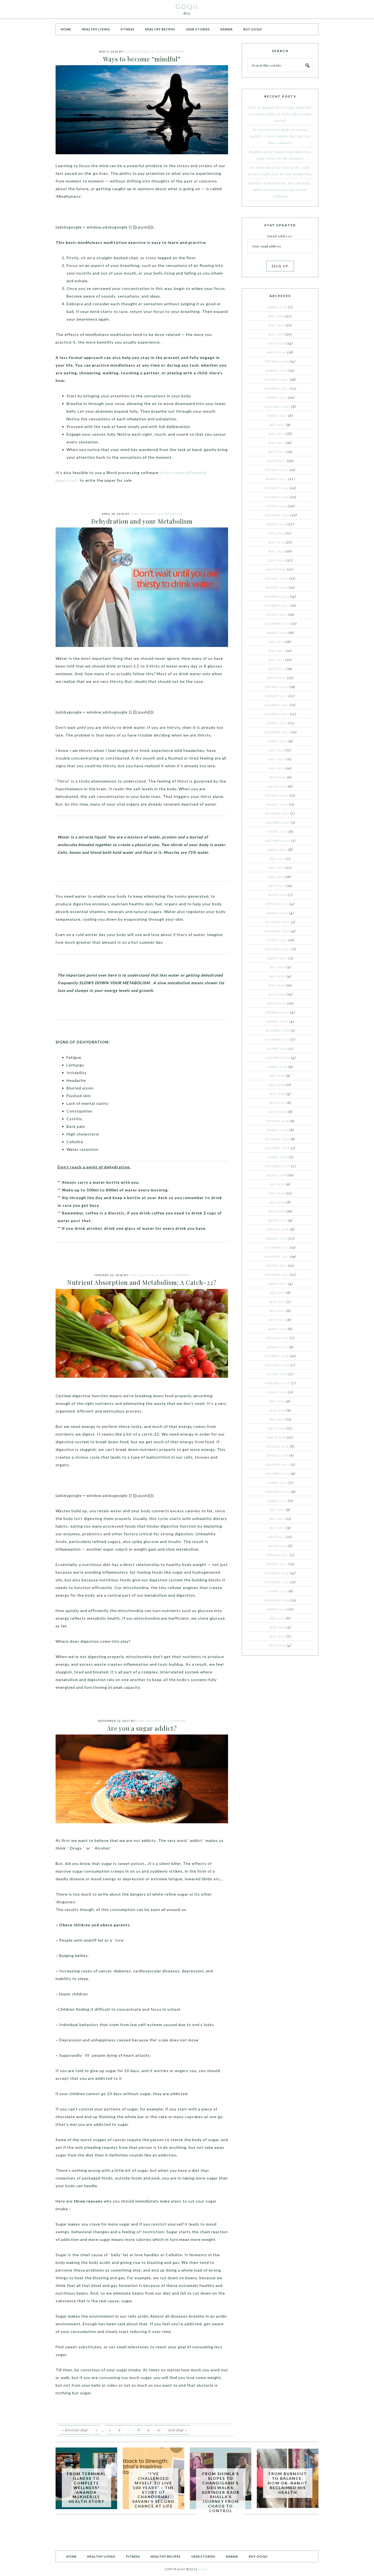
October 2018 (277, 1157)
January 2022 (277, 804)
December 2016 (277, 1356)
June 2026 (276, 325)
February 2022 (277, 795)
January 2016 (277, 1455)
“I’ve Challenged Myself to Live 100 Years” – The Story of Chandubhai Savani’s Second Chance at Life (153, 2490)
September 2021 (277, 840)
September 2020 (277, 949)
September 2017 (277, 1274)
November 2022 (277, 714)
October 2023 (277, 614)
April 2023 (277, 669)
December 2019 (277, 1030)
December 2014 (277, 1573)
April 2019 (277, 1103)
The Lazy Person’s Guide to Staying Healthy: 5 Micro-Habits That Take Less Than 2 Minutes (280, 136)
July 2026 (276, 316)
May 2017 (277, 1311)
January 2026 (277, 370)
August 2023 (277, 632)
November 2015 (277, 1473)
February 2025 (277, 470)
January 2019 (277, 1130)
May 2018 (277, 1202)
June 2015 (277, 1519)
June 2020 (277, 976)
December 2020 (277, 922)
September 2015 (277, 1491)
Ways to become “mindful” (142, 59)
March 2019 (277, 1112)
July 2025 (277, 424)
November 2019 (277, 1039)
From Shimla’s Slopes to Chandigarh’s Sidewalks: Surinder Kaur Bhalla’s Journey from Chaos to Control (221, 2492)
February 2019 (277, 1121)
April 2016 (277, 1428)
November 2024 (276, 497)
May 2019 (277, 1094)
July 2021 (277, 858)
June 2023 (277, 651)
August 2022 (277, 741)
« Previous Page (75, 2430)
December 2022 (277, 705)
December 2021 (277, 813)
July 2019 (277, 1076)
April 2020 (277, 994)
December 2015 (277, 1464)
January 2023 (277, 696)
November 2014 (277, 1582)
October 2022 (277, 723)
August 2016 (277, 1392)
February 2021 (277, 904)
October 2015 (277, 1482)
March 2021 (277, 895)
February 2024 (276, 578)
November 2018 (277, 1148)
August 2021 (277, 849)
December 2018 (277, 1139)
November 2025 (277, 388)
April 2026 (276, 343)
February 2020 (277, 1012)
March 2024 (276, 569)
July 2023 (277, 641)
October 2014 (277, 1591)
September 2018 (277, 1166)
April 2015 (277, 1537)
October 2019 (277, 1048)
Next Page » (178, 2430)
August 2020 (277, 958)
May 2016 (277, 1419)
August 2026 (277, 307)
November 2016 (277, 1365)
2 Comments (172, 514)
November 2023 (277, 605)
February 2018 (277, 1229)
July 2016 (277, 1401)
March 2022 (277, 786)
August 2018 (277, 1175)
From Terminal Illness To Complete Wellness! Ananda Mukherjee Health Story (86, 2487)
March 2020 (277, 1003)
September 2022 (277, 732)
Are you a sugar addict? (142, 1728)
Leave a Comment (170, 52)
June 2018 (277, 1193)
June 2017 (277, 1302)
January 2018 (277, 1238)
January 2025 (276, 479)
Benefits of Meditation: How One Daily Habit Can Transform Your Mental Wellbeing (280, 190)
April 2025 (276, 452)
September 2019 (277, 1057)
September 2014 (277, 1600)
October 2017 (277, 1265)
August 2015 (277, 1500)
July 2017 (277, 1293)
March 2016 (277, 1437)
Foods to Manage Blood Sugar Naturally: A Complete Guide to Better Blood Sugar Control (280, 114)
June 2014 (277, 1627)
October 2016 (277, 1374)
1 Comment (176, 1721)
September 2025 (277, 406)
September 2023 (277, 623)
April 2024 (276, 560)
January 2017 (277, 1347)
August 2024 (276, 524)
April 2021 (277, 886)
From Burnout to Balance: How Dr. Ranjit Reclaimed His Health (288, 2483)
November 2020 (277, 931)
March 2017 (277, 1329)
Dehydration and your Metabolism (142, 521)
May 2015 (277, 1528)
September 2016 (277, 1383)
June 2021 (277, 868)
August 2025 (277, 415)
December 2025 (277, 379)
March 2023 (277, 678)
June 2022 (277, 759)
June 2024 (276, 542)
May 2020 (277, 985)
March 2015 (277, 1546)
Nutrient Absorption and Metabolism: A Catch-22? (142, 1282)
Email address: (280, 236)
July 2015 (277, 1510)
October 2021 (277, 831)
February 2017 (277, 1338)
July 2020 (277, 967)
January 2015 (277, 1564)
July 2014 (277, 1618)
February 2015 (277, 1555)
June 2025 (277, 433)
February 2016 (277, 1446)
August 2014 (277, 1609)
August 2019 (277, 1066)
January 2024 (277, 587)
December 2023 (277, 596)
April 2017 (277, 1320)
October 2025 (276, 397)
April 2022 (277, 777)
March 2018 (277, 1220)
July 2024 (277, 533)
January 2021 (277, 913)
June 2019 (277, 1085)
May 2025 (277, 443)
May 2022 (277, 768)
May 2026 (276, 334)
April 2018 (277, 1211)
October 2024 (276, 506)
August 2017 (277, 1283)
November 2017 (277, 1256)
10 (159, 2430)
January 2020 (277, 1021)
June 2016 (277, 1410)
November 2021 (277, 822)
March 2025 (276, 461)
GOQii (187, 6)
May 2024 (276, 551)
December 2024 (276, 488)
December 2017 (277, 1247)
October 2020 (277, 940)
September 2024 (277, 515)
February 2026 (277, 361)
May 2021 (277, 877)
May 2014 (277, 1636)
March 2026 (277, 352)
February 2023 (277, 687)
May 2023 (276, 660)
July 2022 (277, 750)
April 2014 (277, 1645)
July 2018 (277, 1184)
